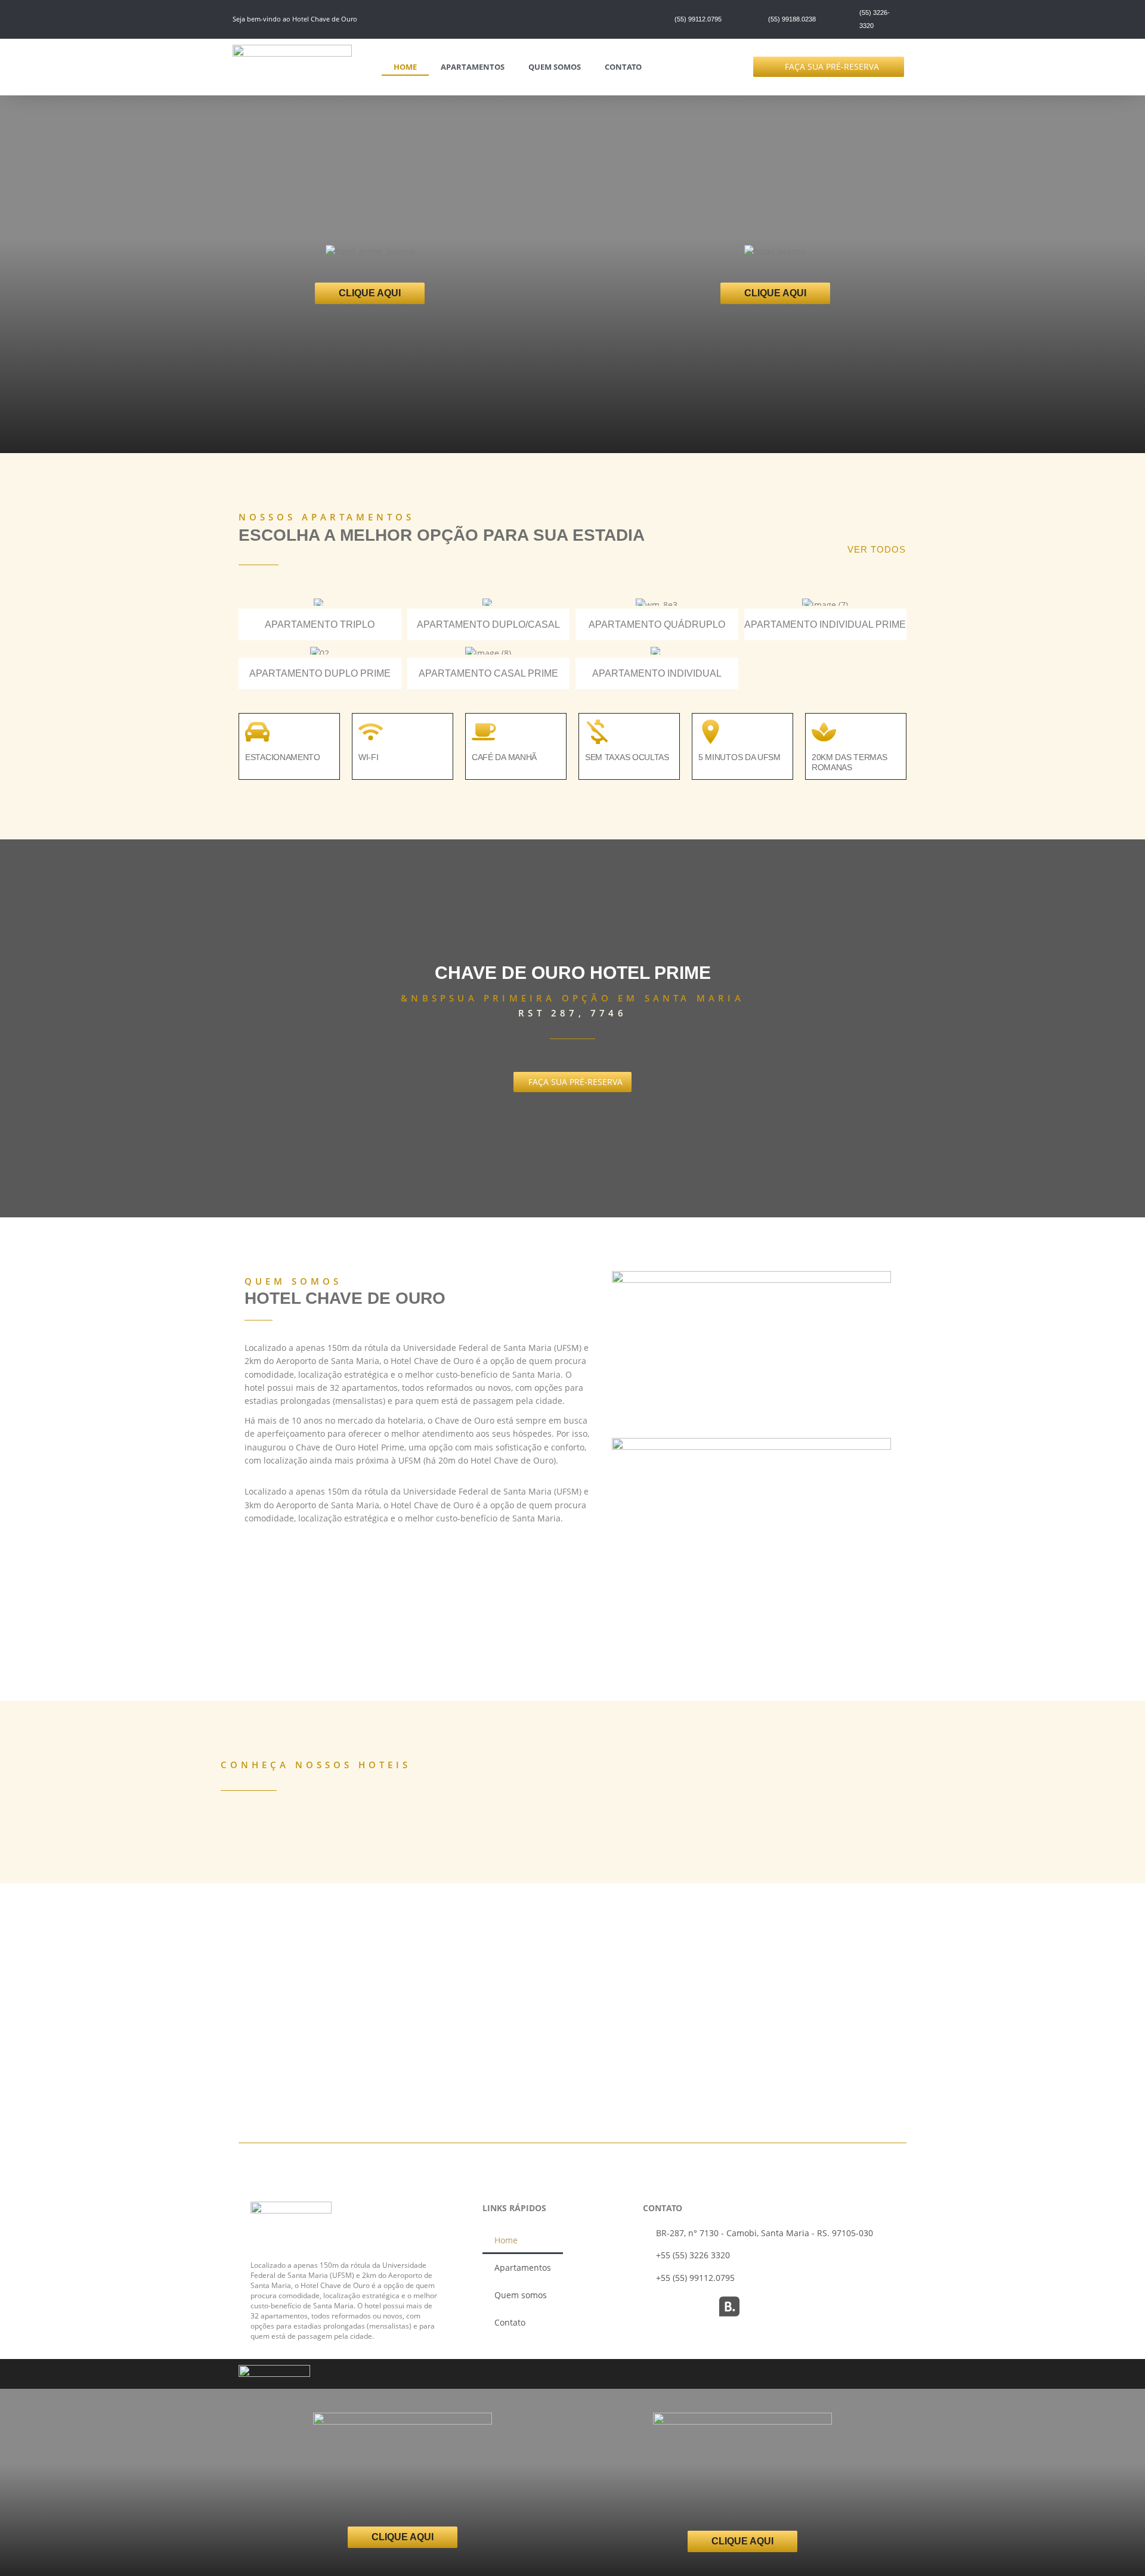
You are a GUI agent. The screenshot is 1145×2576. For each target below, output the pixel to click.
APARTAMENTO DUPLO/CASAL (488, 624)
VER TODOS (877, 549)
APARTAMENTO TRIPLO (320, 624)
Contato (623, 67)
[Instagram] (653, 2307)
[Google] (691, 2307)
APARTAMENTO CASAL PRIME (488, 673)
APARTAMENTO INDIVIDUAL (657, 673)
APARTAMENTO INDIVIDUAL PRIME (825, 624)
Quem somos (555, 67)
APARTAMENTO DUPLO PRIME (320, 673)
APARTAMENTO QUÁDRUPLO (657, 624)
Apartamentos (473, 67)
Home (405, 67)
